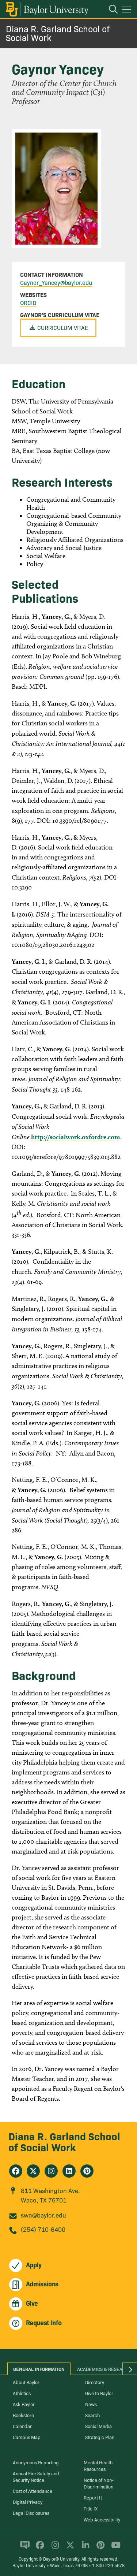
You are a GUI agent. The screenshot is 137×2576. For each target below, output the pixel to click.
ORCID (28, 302)
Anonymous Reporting (36, 2462)
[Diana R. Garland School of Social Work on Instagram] (51, 2171)
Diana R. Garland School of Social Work (58, 33)
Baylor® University (61, 2559)
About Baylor (26, 2382)
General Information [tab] (39, 2369)
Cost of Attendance (33, 2491)
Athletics (22, 2393)
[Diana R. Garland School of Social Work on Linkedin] (69, 2171)
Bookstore (23, 2415)
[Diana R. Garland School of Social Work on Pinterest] (87, 2171)
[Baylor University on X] (69, 2548)
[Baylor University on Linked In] (84, 2548)
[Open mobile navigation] (128, 11)
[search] (110, 10)
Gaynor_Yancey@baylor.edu (56, 282)
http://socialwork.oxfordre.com (76, 1137)
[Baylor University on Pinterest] (99, 2548)
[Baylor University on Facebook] (39, 2548)
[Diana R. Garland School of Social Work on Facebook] (16, 2171)
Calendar (22, 2426)
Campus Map (27, 2437)
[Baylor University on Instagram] (54, 2548)
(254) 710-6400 (43, 2229)
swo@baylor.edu (43, 2215)
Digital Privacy (28, 2502)
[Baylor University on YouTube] (114, 2548)
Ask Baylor (24, 2404)
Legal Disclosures (31, 2513)
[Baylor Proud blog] (24, 2548)
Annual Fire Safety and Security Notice (36, 2476)
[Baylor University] (47, 9)
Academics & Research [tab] (104, 2369)
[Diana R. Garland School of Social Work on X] (33, 2171)
